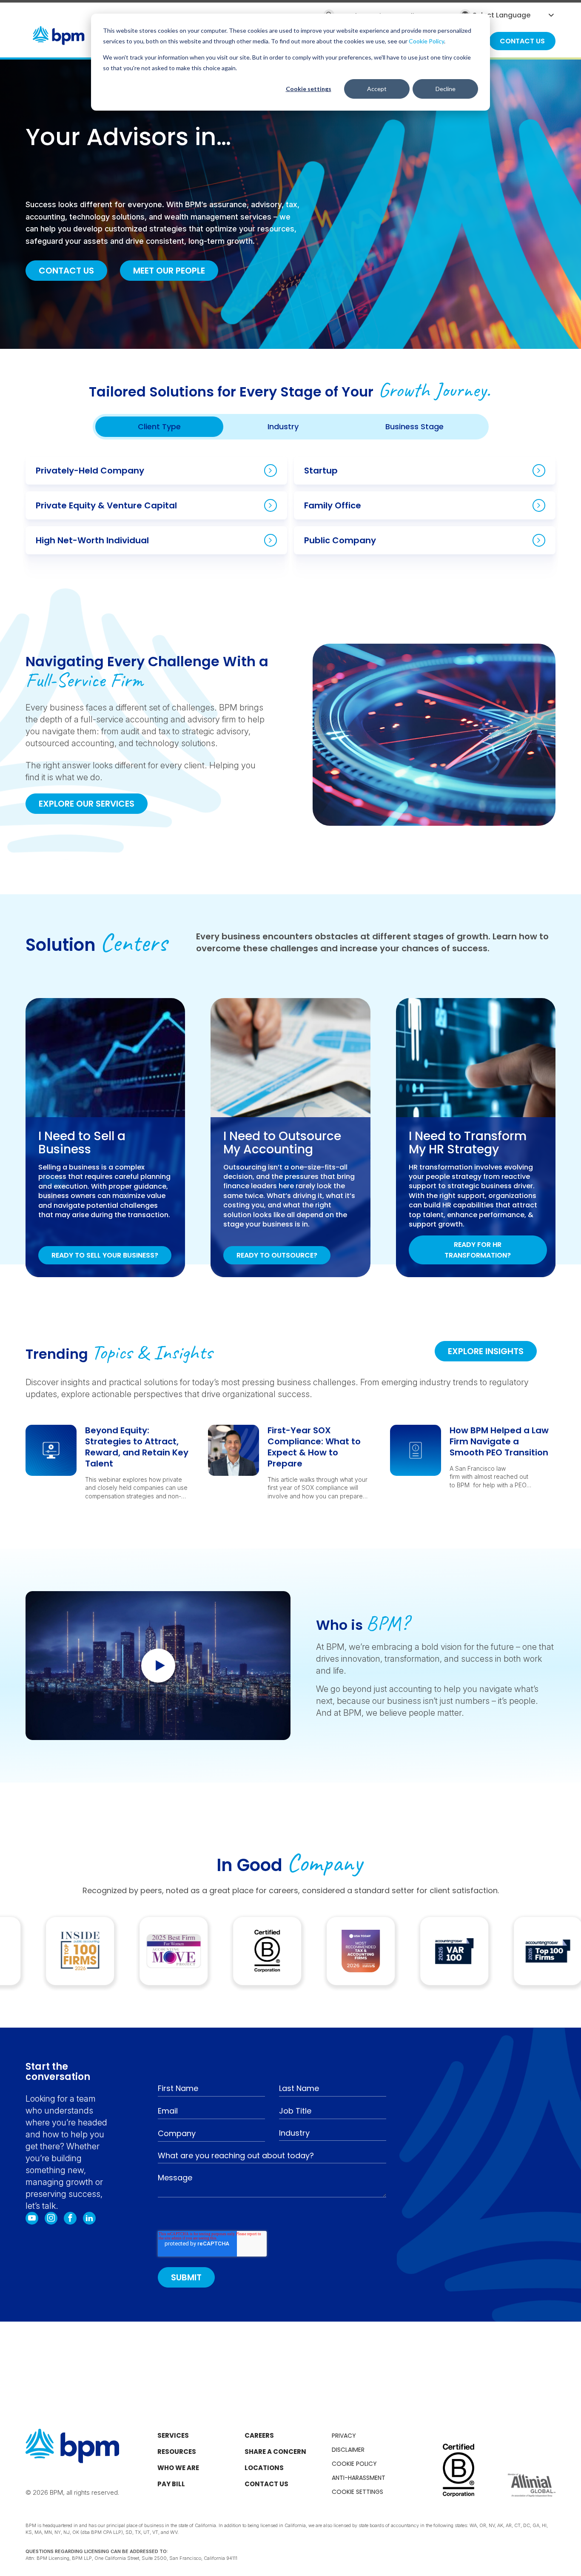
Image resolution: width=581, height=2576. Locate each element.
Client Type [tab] (159, 426)
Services (173, 2435)
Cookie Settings (357, 2492)
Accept (377, 89)
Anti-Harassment (359, 2478)
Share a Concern (275, 2452)
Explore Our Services (87, 804)
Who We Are (178, 2468)
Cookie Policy (426, 41)
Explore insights (486, 1351)
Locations (264, 2468)
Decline (446, 89)
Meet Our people (169, 271)
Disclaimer (348, 2450)
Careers (259, 2435)
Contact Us (66, 271)
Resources (177, 2452)
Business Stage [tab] (414, 426)
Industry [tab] (283, 426)
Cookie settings (309, 89)
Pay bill (171, 2484)
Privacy (344, 2436)
